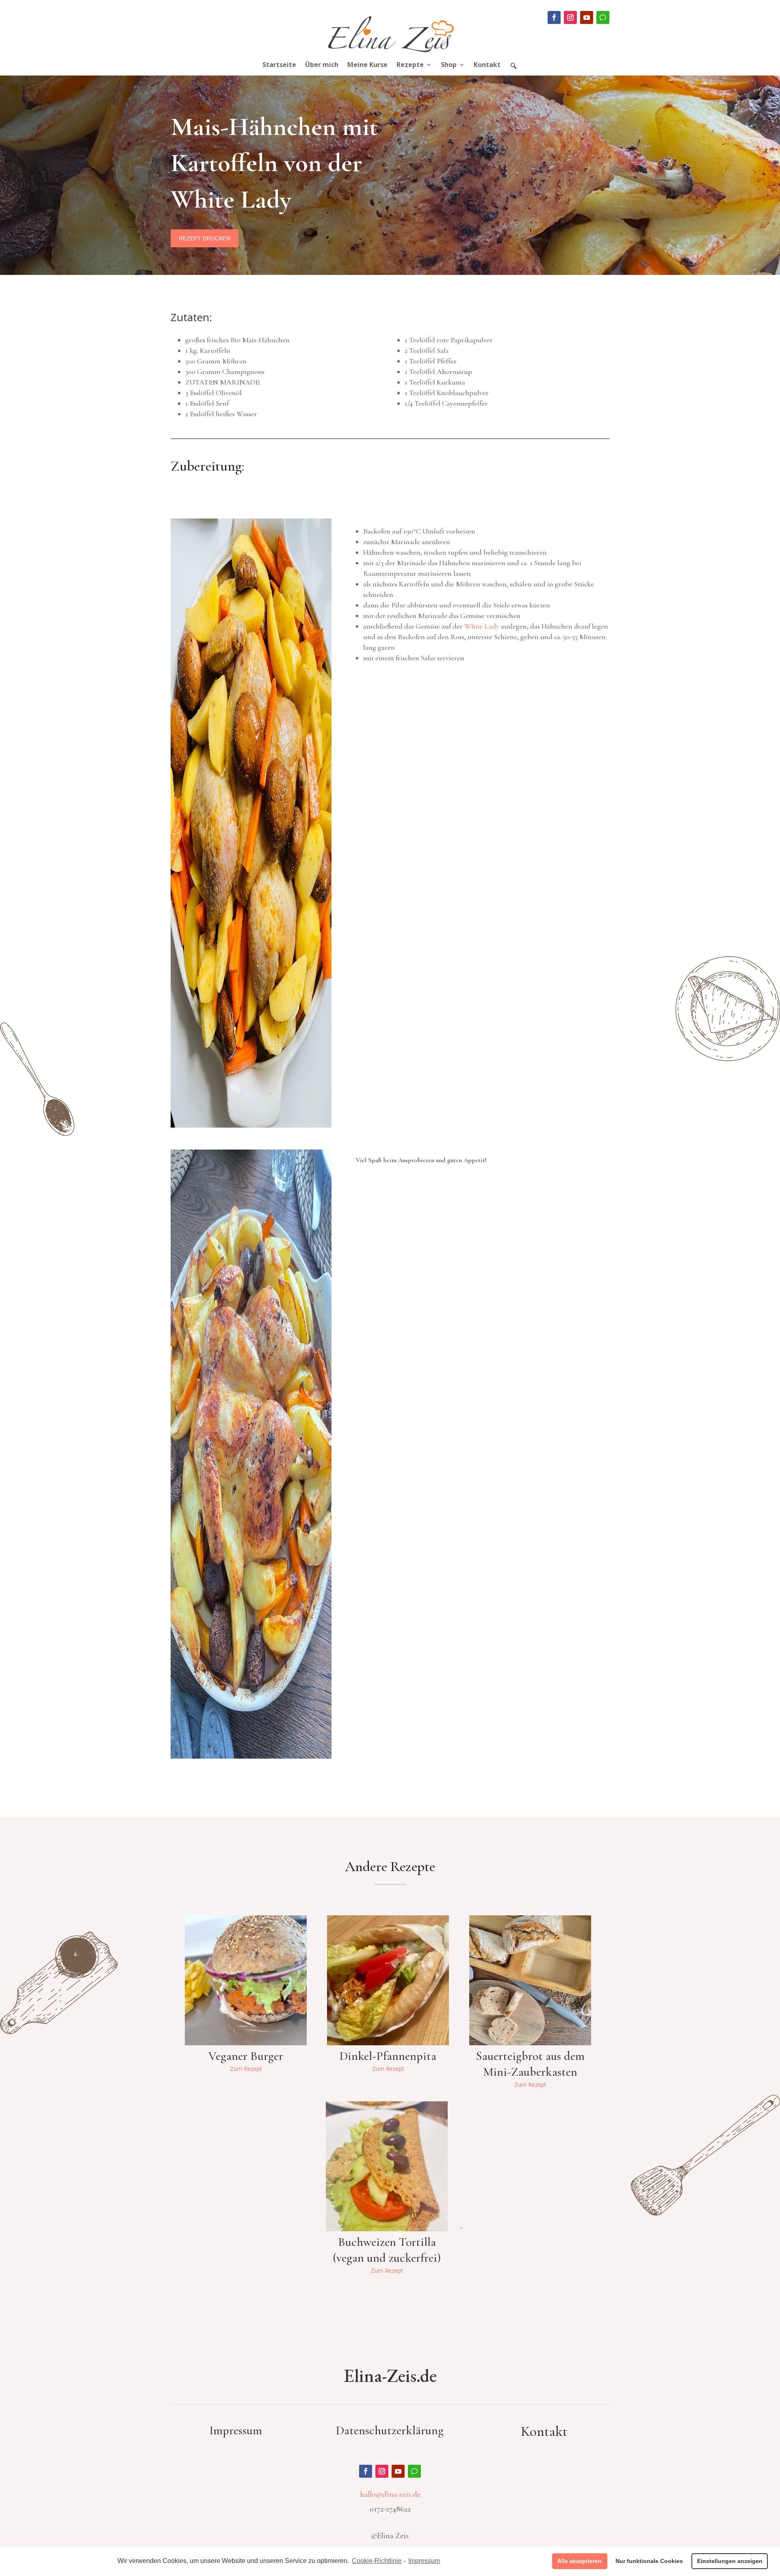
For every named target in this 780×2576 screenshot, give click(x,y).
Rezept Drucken (205, 238)
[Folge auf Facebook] (554, 17)
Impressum (424, 2561)
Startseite (279, 65)
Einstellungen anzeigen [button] (730, 2561)
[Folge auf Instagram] (570, 17)
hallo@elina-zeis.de (390, 2494)
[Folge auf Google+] (603, 17)
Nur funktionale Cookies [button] (649, 2561)
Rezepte (410, 65)
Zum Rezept (246, 2069)
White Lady (482, 626)
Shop (449, 65)
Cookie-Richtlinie (377, 2561)
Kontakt (487, 65)
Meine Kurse (367, 65)
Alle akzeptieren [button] (580, 2561)
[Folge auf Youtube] (587, 17)
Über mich (322, 65)
